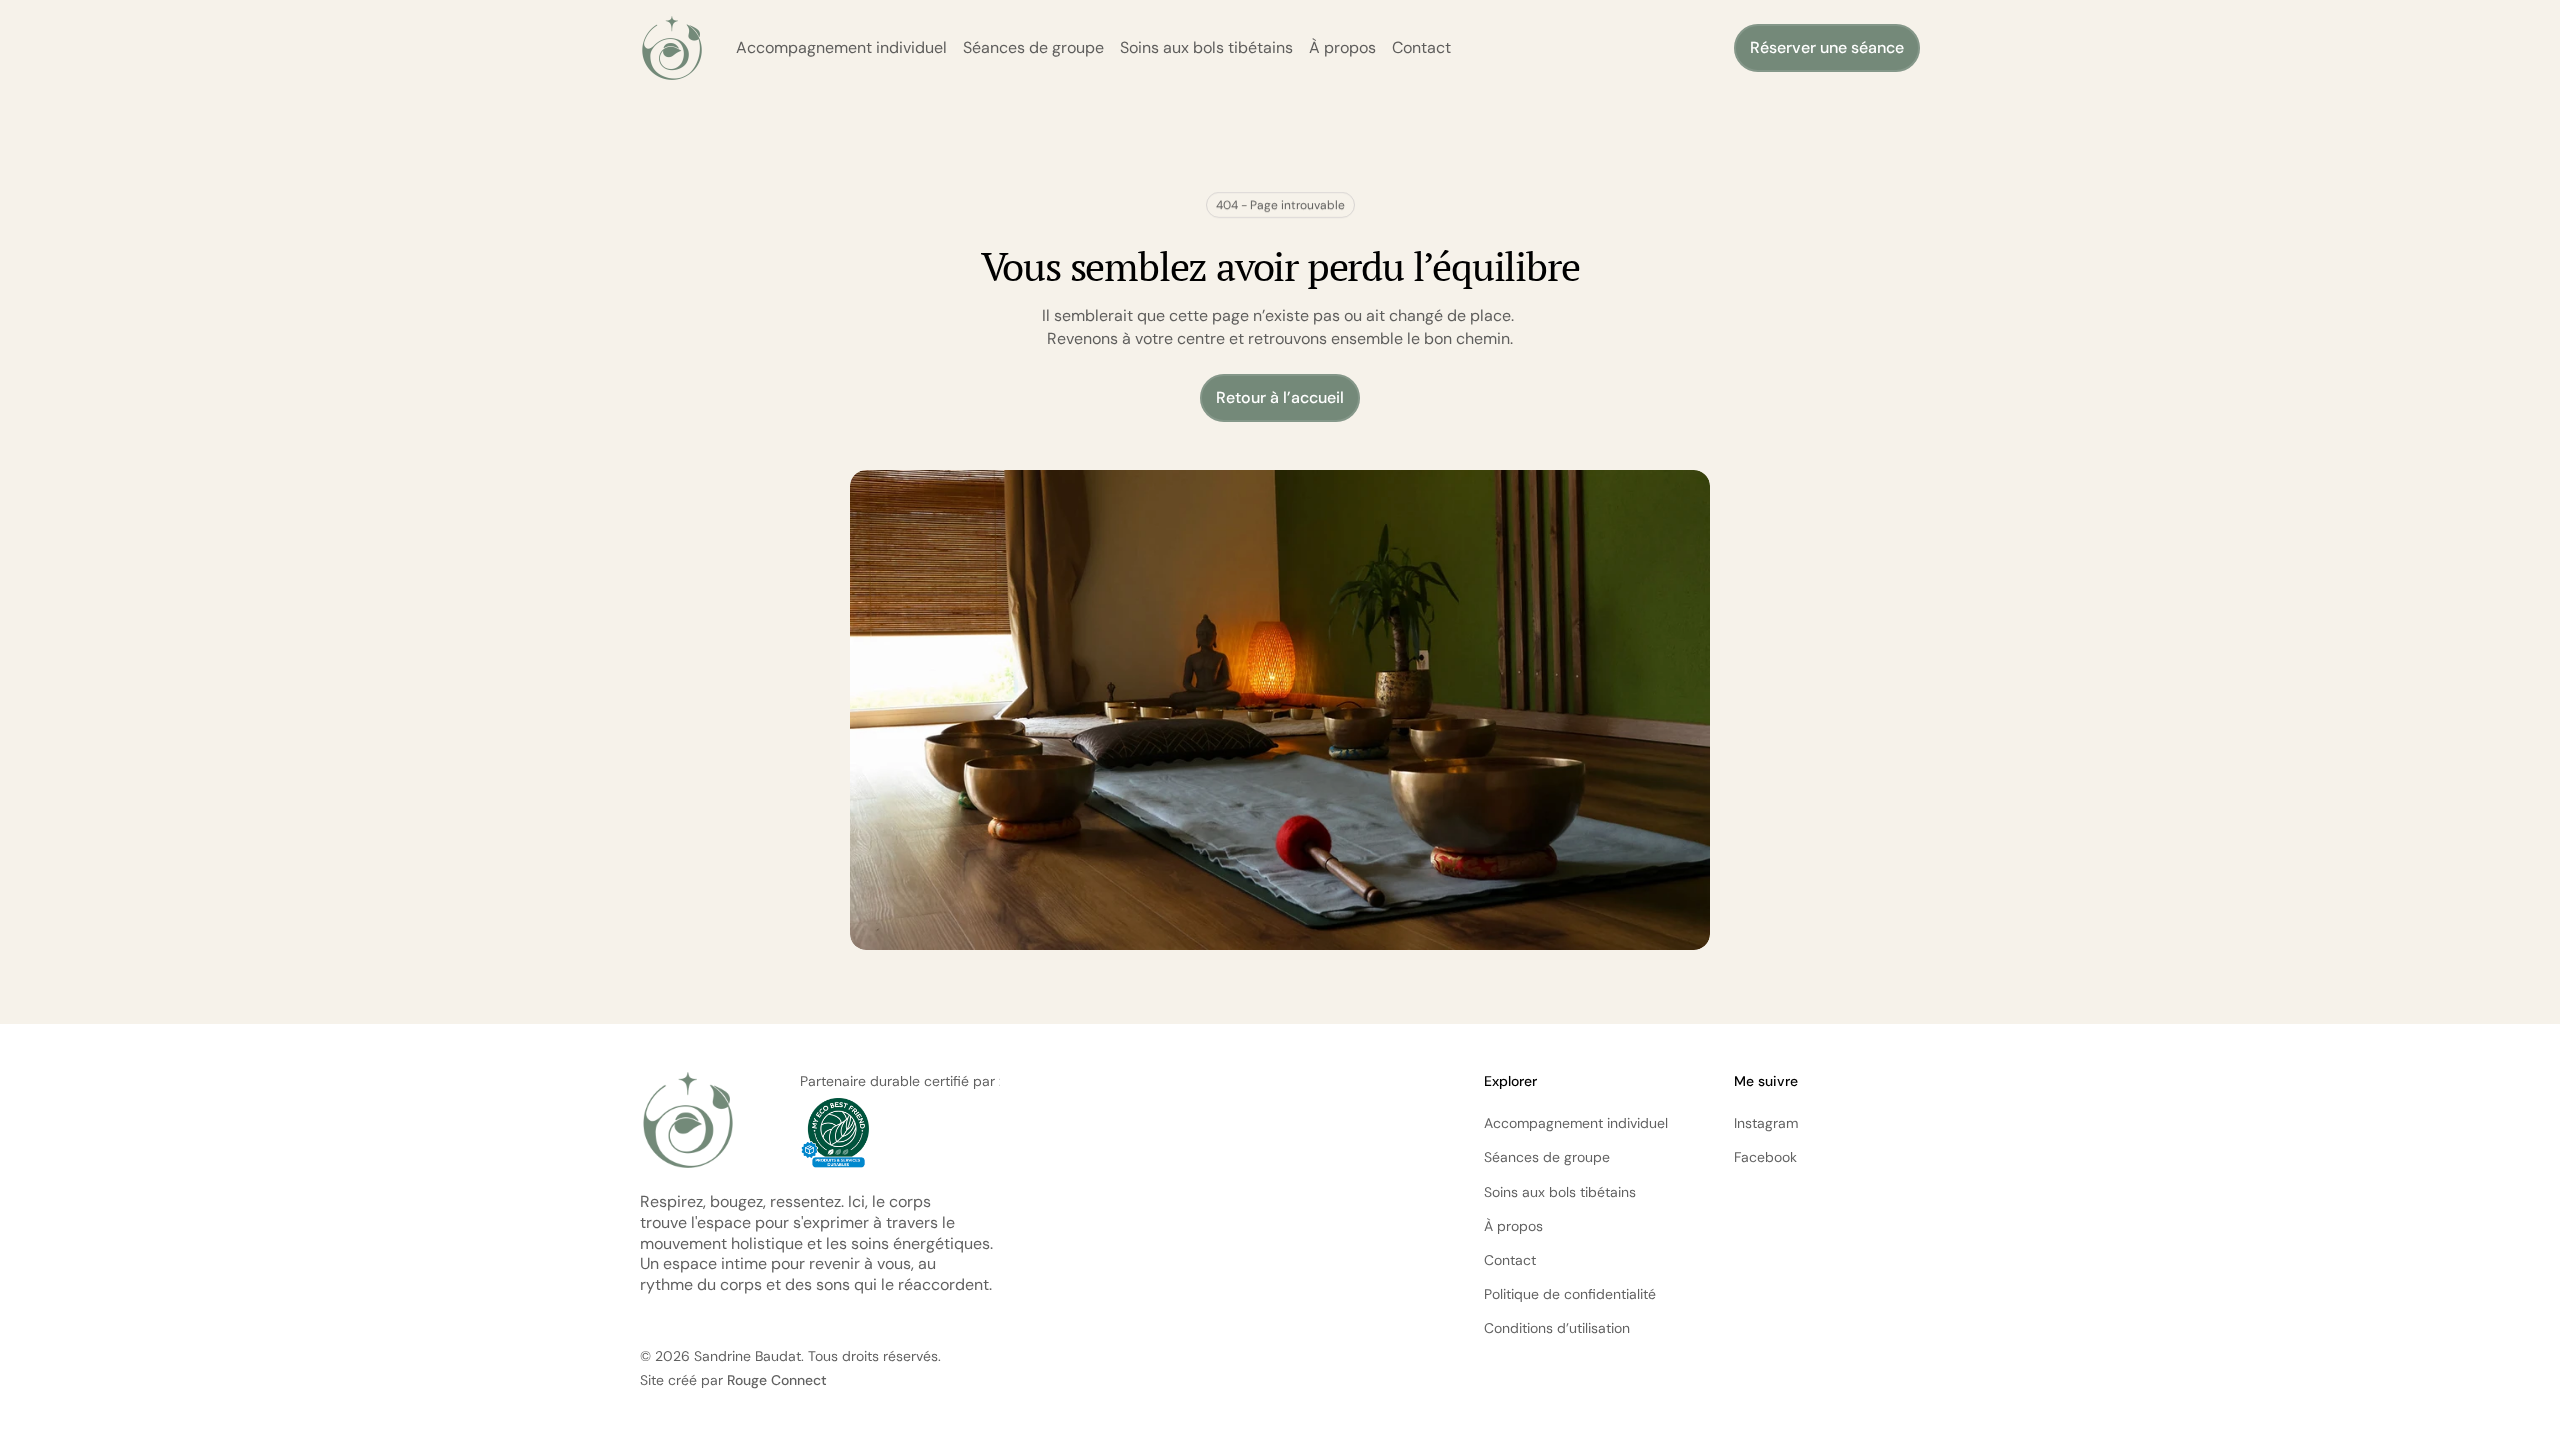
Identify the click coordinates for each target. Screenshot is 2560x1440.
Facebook (1765, 1157)
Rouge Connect (777, 1380)
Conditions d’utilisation (1557, 1328)
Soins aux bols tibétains (1206, 47)
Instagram (1766, 1123)
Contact (1421, 47)
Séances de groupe (1033, 47)
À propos (1342, 47)
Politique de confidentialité (1570, 1294)
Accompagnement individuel (841, 47)
